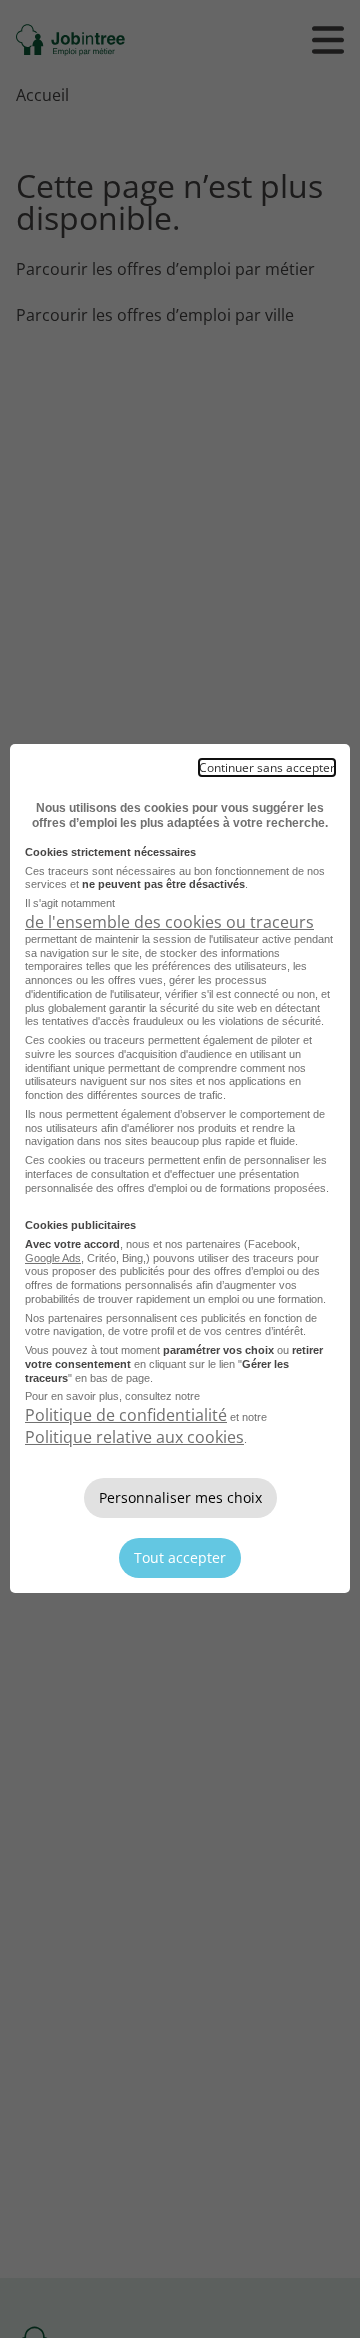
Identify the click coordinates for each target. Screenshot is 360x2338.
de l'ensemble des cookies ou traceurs (169, 922)
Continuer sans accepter (267, 767)
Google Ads (53, 1258)
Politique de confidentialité (126, 1415)
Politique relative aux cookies (134, 1437)
